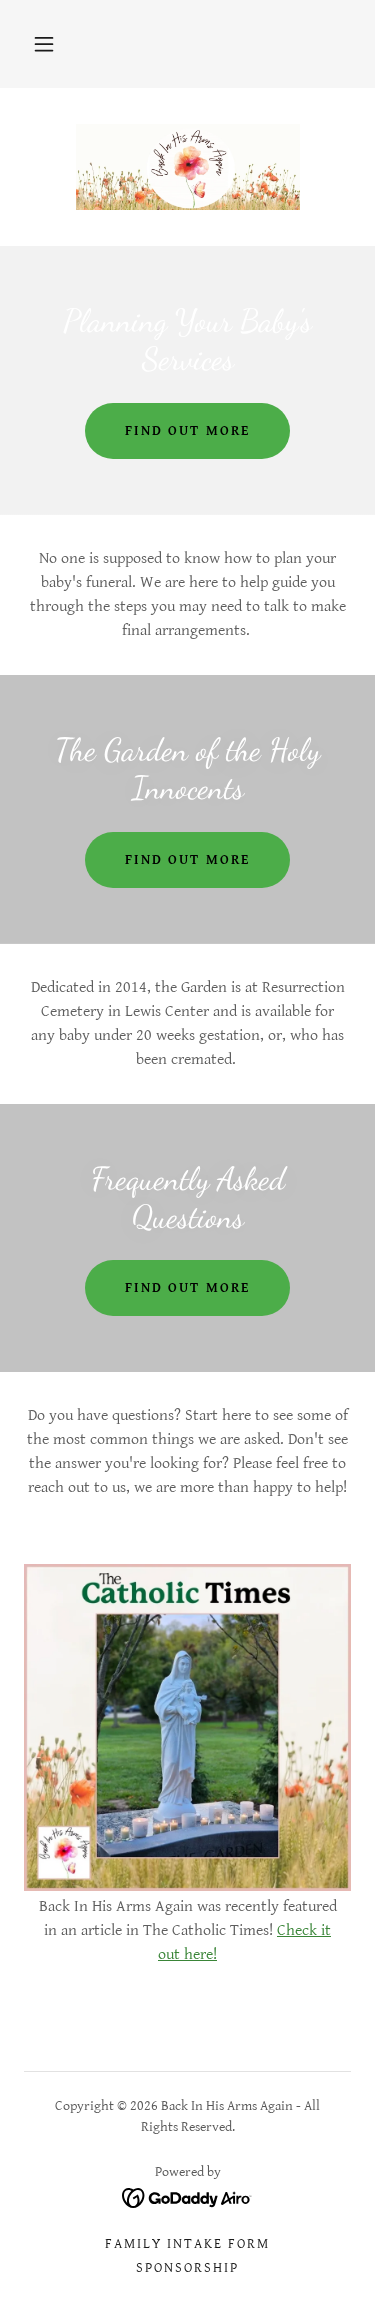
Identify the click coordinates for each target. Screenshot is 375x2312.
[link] (188, 167)
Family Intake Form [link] (187, 2244)
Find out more (187, 431)
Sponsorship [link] (187, 2268)
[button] (44, 44)
